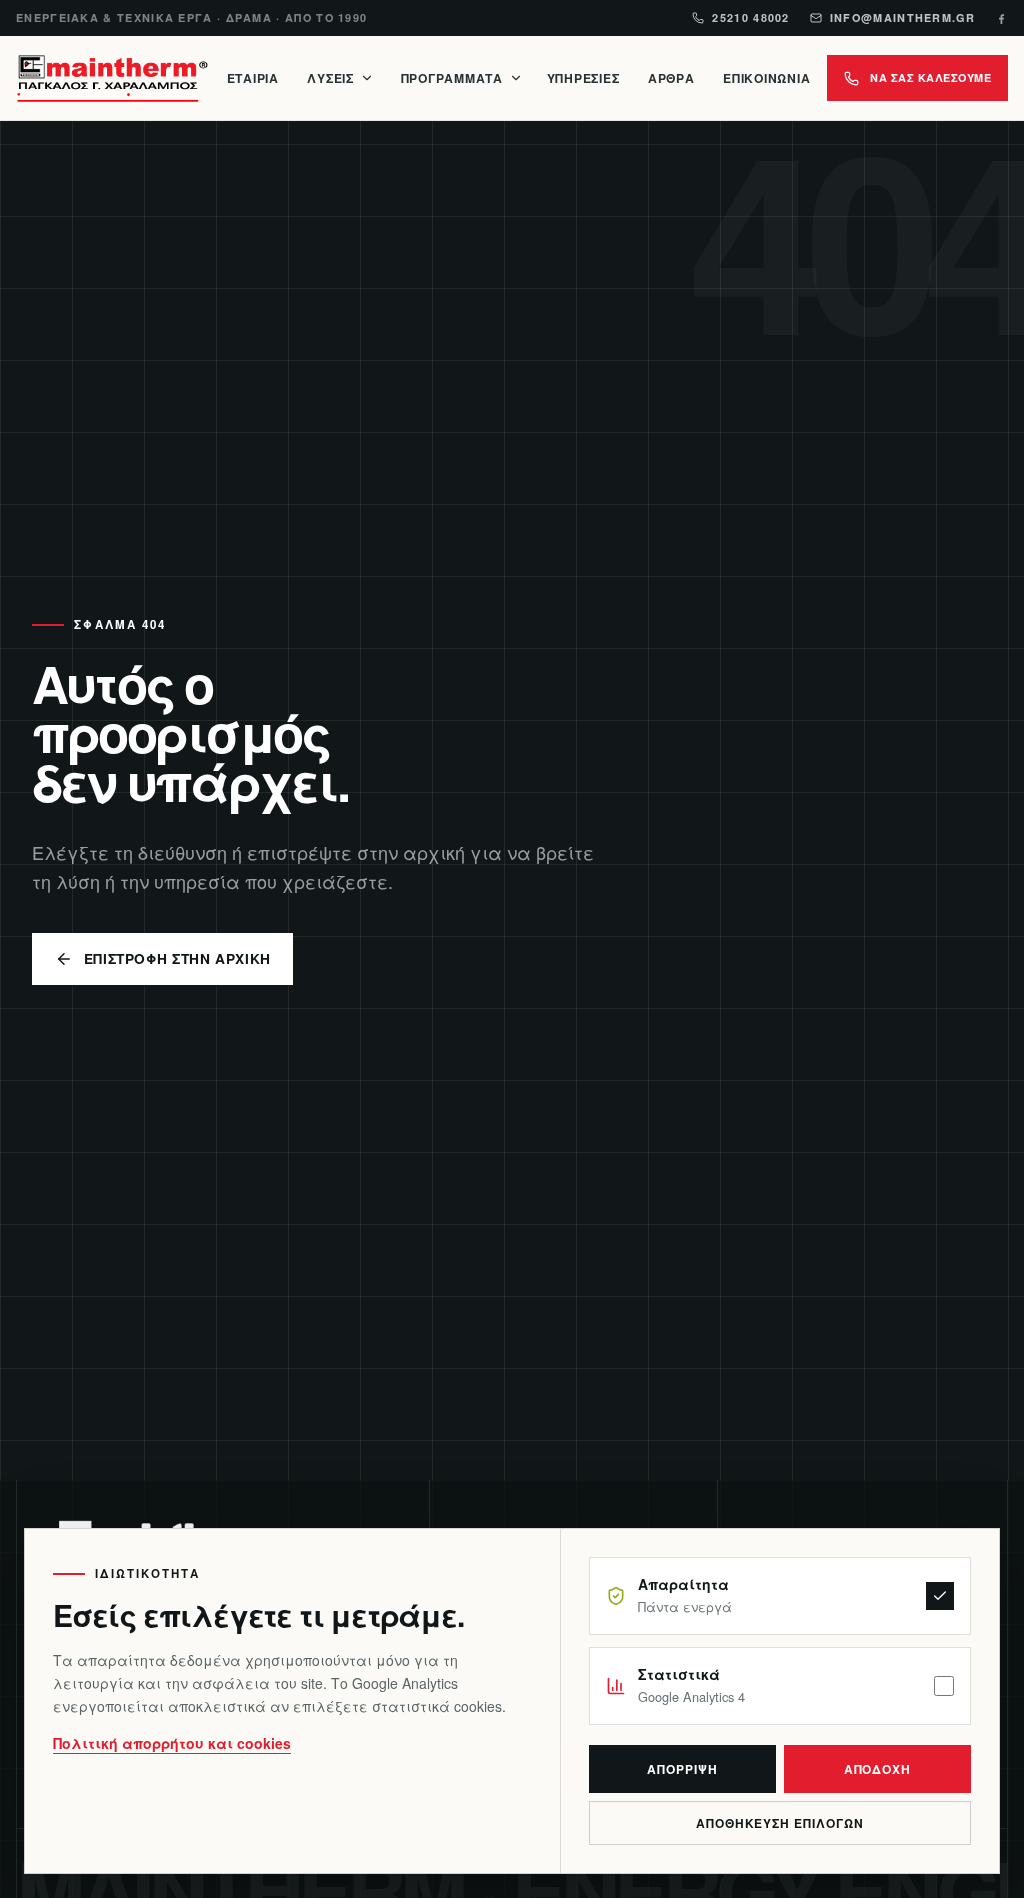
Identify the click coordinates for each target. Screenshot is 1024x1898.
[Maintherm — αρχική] (112, 78)
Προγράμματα (452, 78)
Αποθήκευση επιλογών (780, 1823)
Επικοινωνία (766, 78)
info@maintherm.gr (902, 17)
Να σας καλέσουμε (930, 77)
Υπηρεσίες (583, 78)
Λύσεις (330, 78)
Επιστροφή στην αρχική (177, 958)
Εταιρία (253, 78)
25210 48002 (750, 17)
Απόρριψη (682, 1769)
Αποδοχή (878, 1769)
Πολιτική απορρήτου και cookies (172, 1743)
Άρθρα (671, 78)
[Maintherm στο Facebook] (1001, 18)
